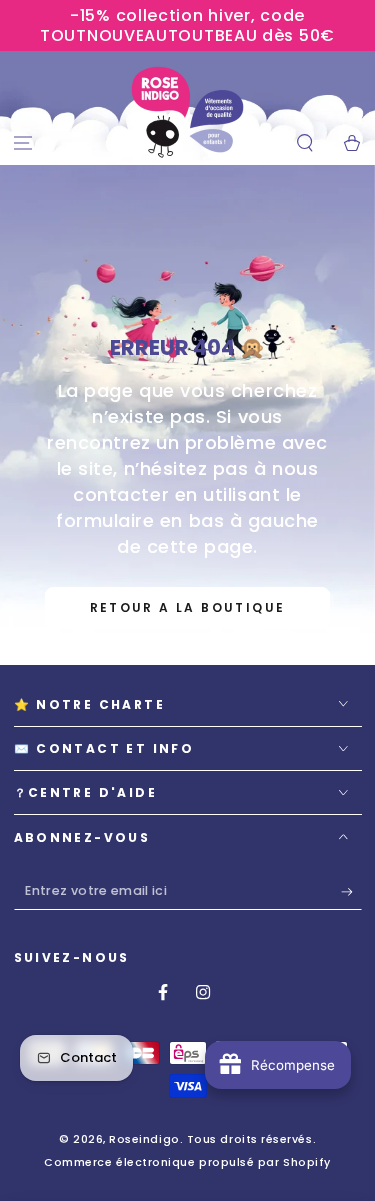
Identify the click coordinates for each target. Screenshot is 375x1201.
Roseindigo (144, 1139)
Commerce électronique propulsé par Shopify (187, 1162)
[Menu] (23, 143)
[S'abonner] (351, 892)
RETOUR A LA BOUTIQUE (188, 607)
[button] (304, 143)
